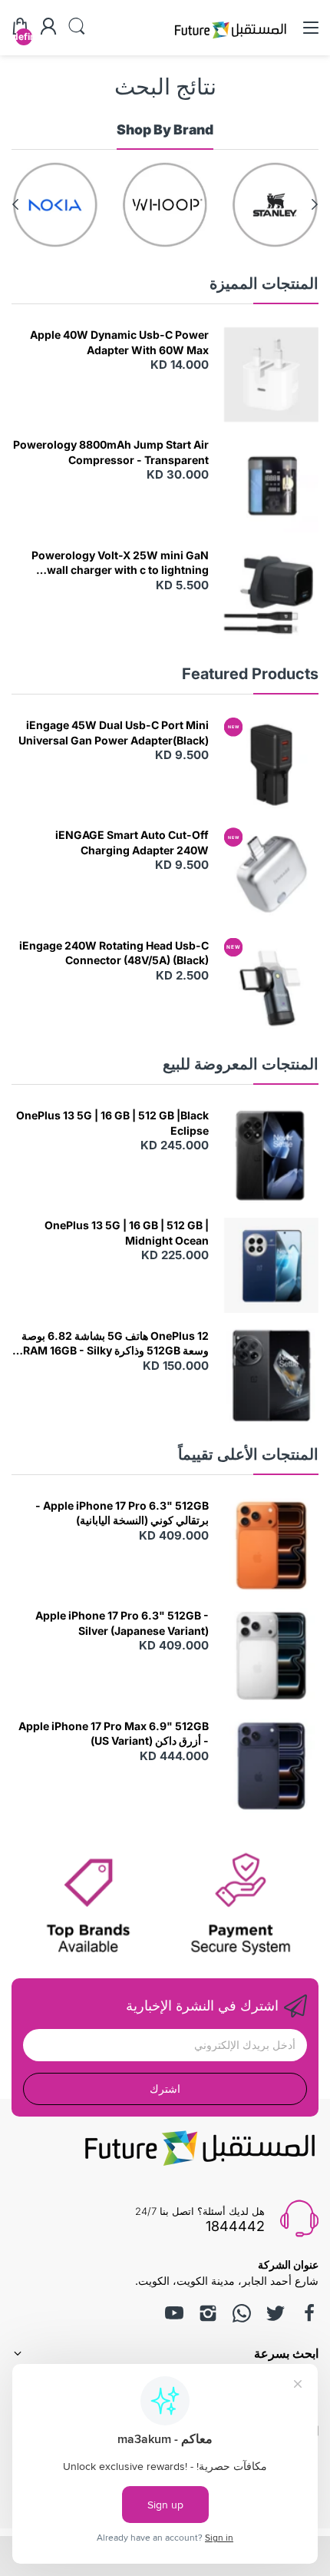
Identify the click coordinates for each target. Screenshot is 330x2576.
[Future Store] (230, 40)
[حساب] (48, 28)
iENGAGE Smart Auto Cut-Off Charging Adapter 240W (132, 842)
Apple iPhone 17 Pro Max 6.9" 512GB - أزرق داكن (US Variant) (114, 1734)
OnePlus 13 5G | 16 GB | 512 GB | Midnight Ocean (127, 1233)
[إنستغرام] (208, 2313)
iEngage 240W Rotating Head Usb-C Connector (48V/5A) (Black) (114, 953)
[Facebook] (309, 2313)
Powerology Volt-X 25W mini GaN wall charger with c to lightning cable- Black (120, 563)
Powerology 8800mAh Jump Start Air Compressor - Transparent (111, 452)
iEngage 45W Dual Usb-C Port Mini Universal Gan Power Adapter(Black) (114, 733)
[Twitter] (276, 2313)
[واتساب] (242, 2313)
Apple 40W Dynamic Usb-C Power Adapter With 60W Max (119, 342)
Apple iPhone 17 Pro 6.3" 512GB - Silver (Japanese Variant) (122, 1623)
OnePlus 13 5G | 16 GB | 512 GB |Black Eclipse (112, 1123)
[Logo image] (275, 205)
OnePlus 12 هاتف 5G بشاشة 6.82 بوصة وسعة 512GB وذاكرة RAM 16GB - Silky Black (115, 1344)
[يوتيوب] (174, 2313)
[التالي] (315, 204)
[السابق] (15, 204)
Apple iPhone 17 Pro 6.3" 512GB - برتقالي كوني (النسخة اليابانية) (122, 1513)
